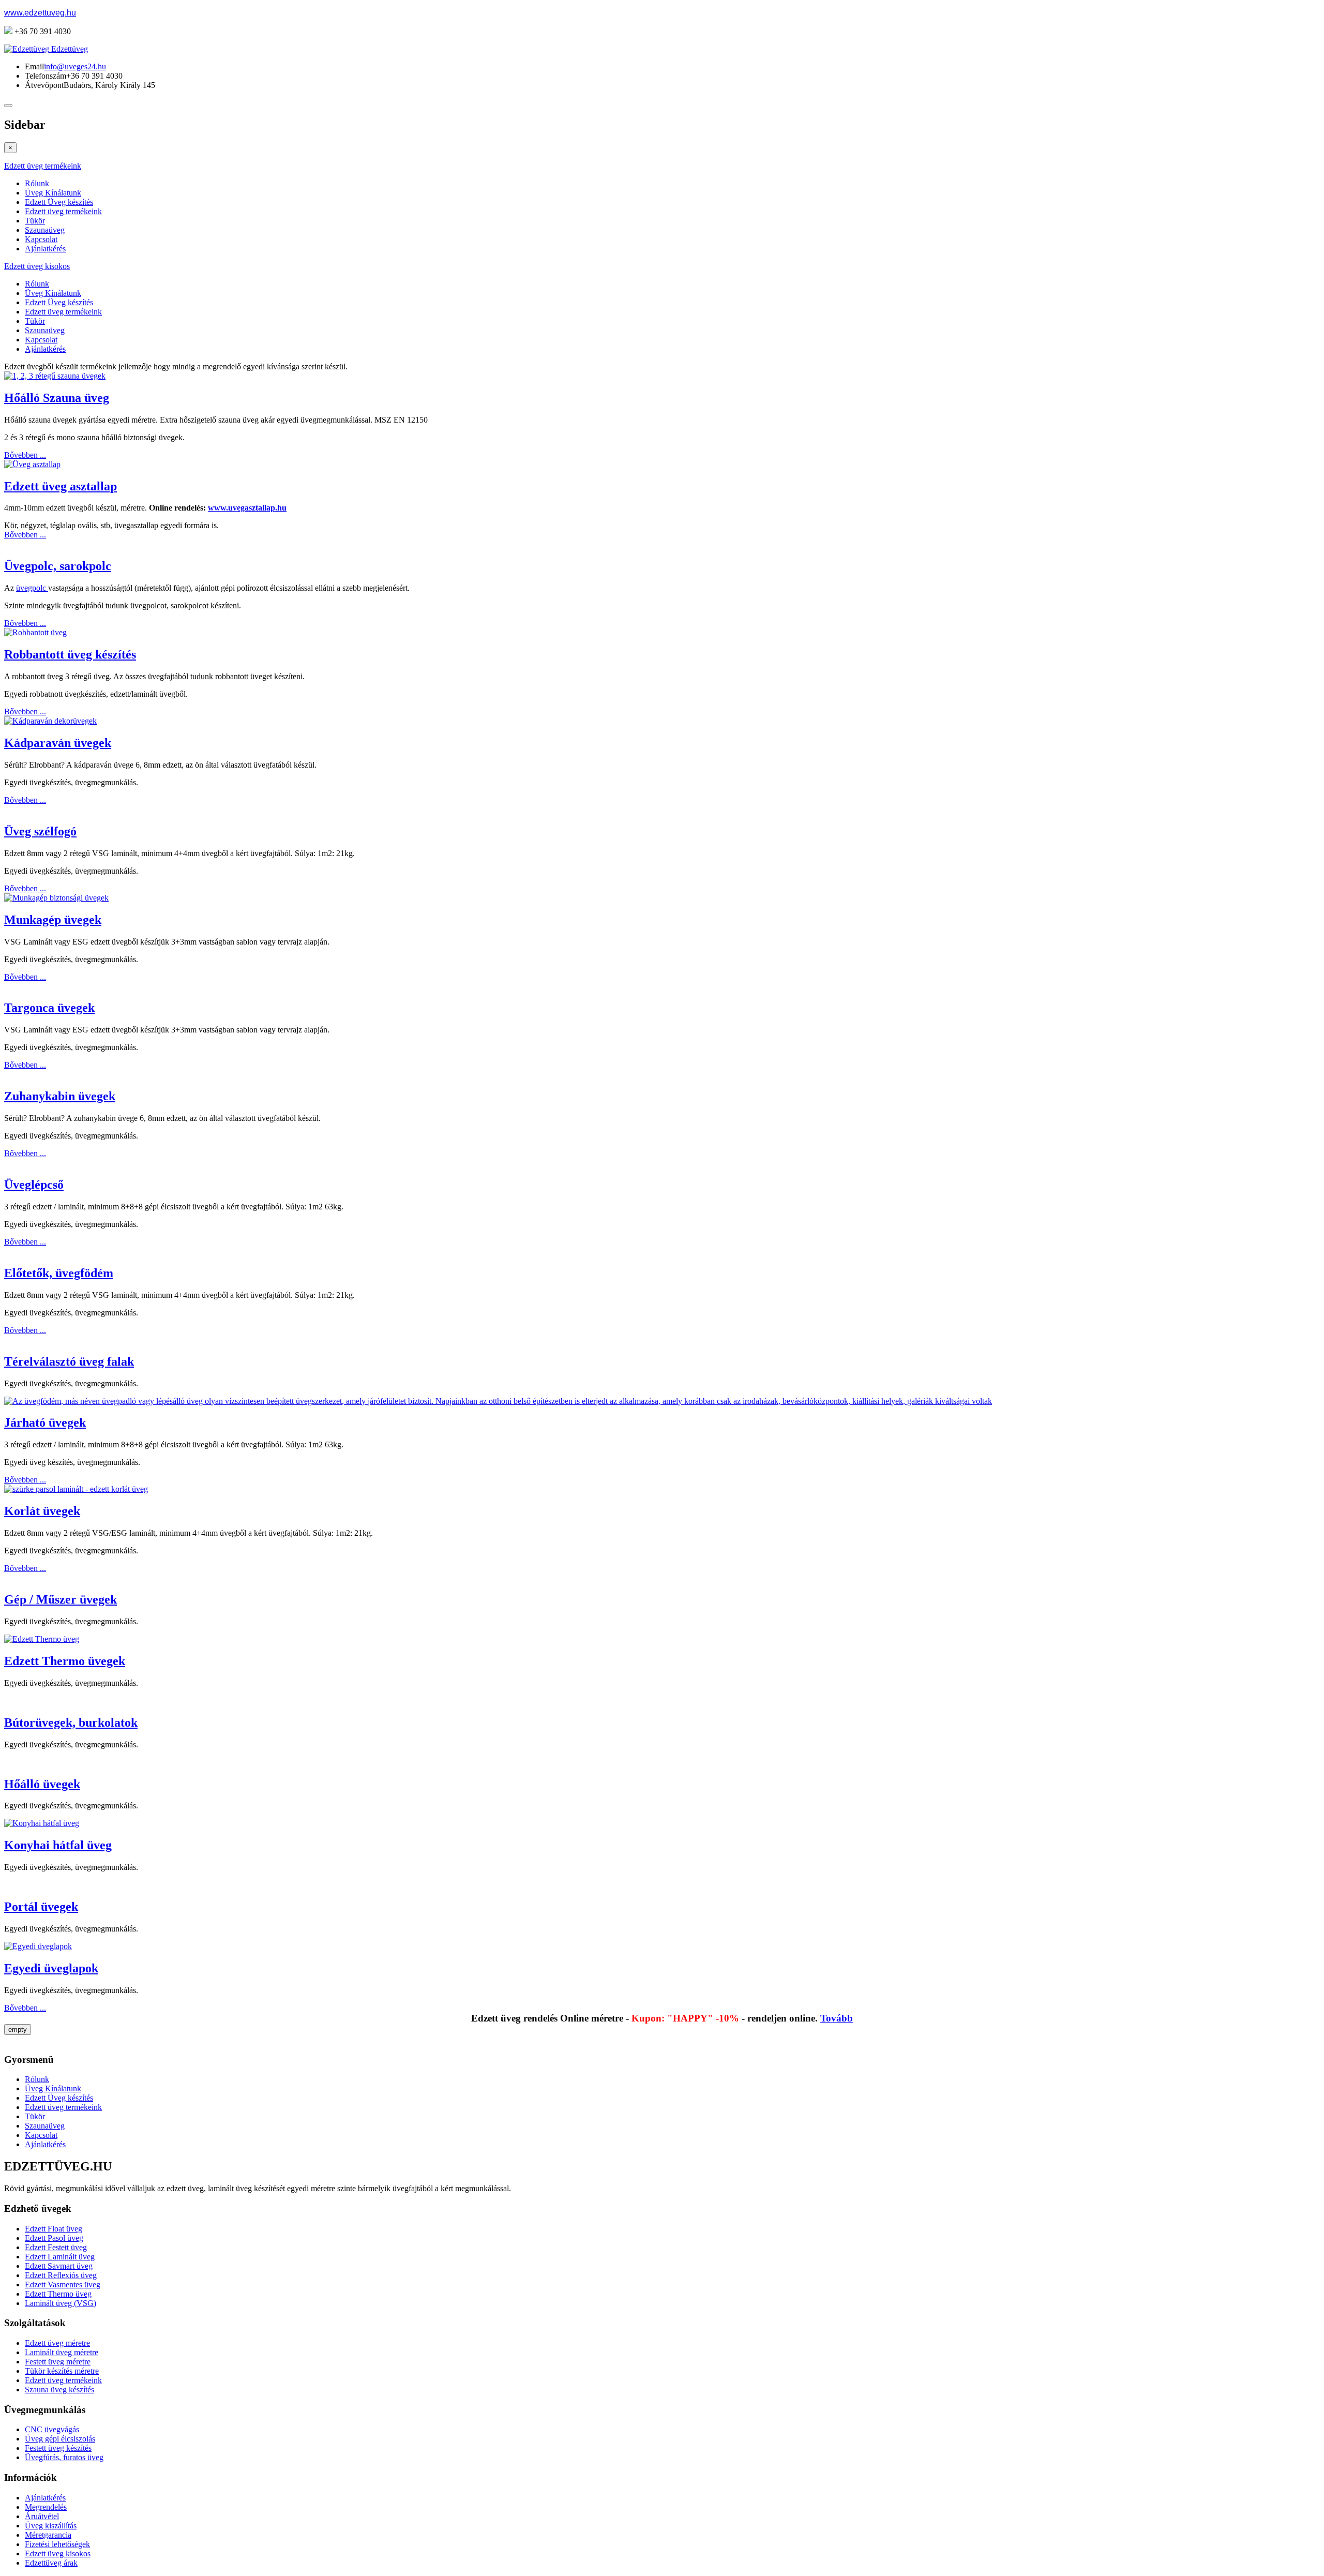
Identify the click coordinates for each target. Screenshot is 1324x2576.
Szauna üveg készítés (59, 2390)
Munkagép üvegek (53, 920)
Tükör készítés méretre (62, 2371)
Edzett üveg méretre (57, 2343)
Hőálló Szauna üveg (57, 398)
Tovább (837, 2018)
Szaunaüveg (45, 230)
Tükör (35, 221)
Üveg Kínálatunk (53, 193)
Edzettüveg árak (51, 2563)
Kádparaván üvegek (58, 743)
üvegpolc (32, 588)
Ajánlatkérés (45, 249)
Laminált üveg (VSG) (61, 2303)
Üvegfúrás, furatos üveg (64, 2457)
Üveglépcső (34, 1185)
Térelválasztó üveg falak (69, 1361)
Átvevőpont (44, 85)
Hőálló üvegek (42, 1784)
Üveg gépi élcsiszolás (60, 2439)
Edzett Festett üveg (56, 2247)
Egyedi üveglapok (51, 1968)
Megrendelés (46, 2507)
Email (34, 66)
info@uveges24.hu (75, 66)
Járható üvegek (45, 1422)
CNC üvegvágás (52, 2429)
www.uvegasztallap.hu (247, 508)
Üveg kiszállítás (51, 2526)
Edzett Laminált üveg (60, 2257)
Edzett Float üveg (54, 2229)
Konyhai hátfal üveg (58, 1845)
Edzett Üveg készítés (59, 202)
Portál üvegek (41, 1907)
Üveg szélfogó (40, 831)
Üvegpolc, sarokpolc (58, 566)
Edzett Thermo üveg (58, 2294)
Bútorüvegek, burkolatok (71, 1723)
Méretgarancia (48, 2535)
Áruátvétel (42, 2516)
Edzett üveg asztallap (61, 486)
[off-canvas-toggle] (8, 106)
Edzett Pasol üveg (54, 2238)
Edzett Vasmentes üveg (63, 2285)
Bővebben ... (25, 455)
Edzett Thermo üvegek (65, 1661)
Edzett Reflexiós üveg (61, 2275)
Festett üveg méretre (58, 2362)
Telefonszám (46, 76)
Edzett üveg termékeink (43, 166)
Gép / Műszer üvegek (61, 1599)
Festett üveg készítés (58, 2448)
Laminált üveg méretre (62, 2352)
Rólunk (37, 183)
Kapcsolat (41, 239)
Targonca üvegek (49, 1008)
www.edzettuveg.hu (40, 13)
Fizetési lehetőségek (57, 2544)
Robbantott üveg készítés (70, 654)
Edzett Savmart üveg (59, 2266)
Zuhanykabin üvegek (60, 1096)
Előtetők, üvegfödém (59, 1273)
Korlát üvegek (42, 1511)
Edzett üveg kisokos (37, 266)
